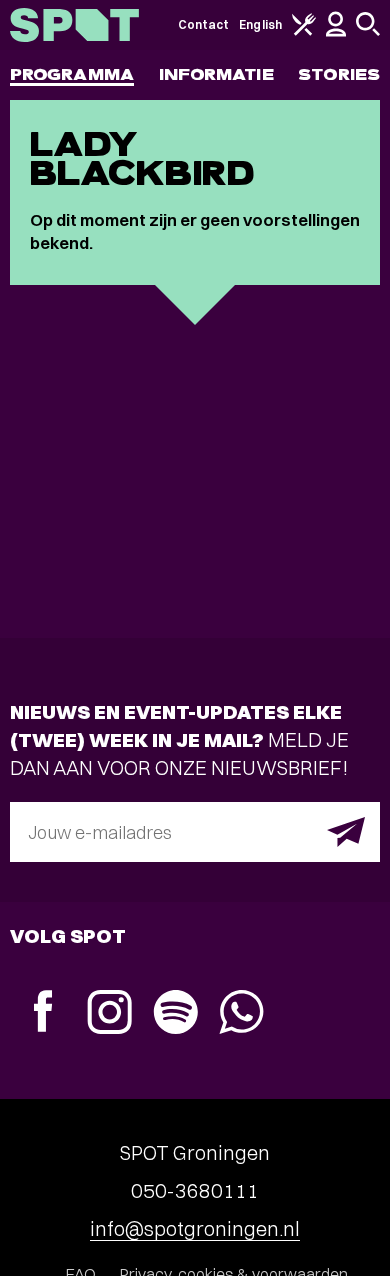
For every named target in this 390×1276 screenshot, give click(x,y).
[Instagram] (109, 1014)
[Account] (336, 32)
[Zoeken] (368, 31)
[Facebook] (43, 1013)
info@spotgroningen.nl (195, 1228)
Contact (204, 24)
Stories (339, 74)
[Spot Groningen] (74, 25)
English (260, 24)
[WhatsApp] (241, 1014)
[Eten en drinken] (304, 31)
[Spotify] (175, 1014)
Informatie (216, 74)
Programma (72, 74)
